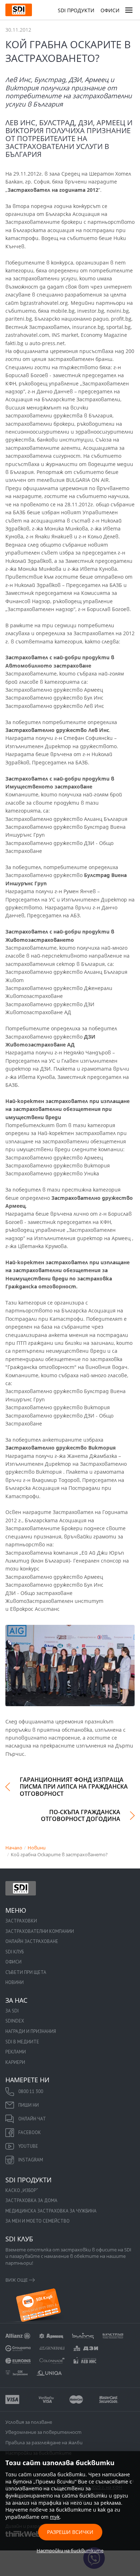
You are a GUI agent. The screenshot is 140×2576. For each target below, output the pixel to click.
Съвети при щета (26, 1972)
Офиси (110, 10)
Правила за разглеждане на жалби (44, 2442)
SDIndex (15, 2021)
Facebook (30, 2132)
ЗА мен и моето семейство (38, 2221)
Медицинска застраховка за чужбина (51, 2211)
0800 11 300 (31, 2091)
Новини (15, 1982)
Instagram (31, 2160)
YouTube (28, 2146)
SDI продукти (76, 10)
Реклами (16, 2052)
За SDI (12, 2011)
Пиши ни (29, 2105)
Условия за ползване (29, 2422)
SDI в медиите (22, 2042)
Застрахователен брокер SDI (21, 1888)
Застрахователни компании (40, 1931)
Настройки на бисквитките (70, 2550)
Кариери (15, 2062)
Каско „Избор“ (22, 2190)
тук (55, 2517)
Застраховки (21, 1921)
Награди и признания (31, 2031)
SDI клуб (15, 1952)
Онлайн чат (32, 2119)
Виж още (17, 2280)
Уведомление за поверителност (43, 2432)
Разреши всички (70, 2532)
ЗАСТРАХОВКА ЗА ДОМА (31, 2200)
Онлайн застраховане (32, 1941)
